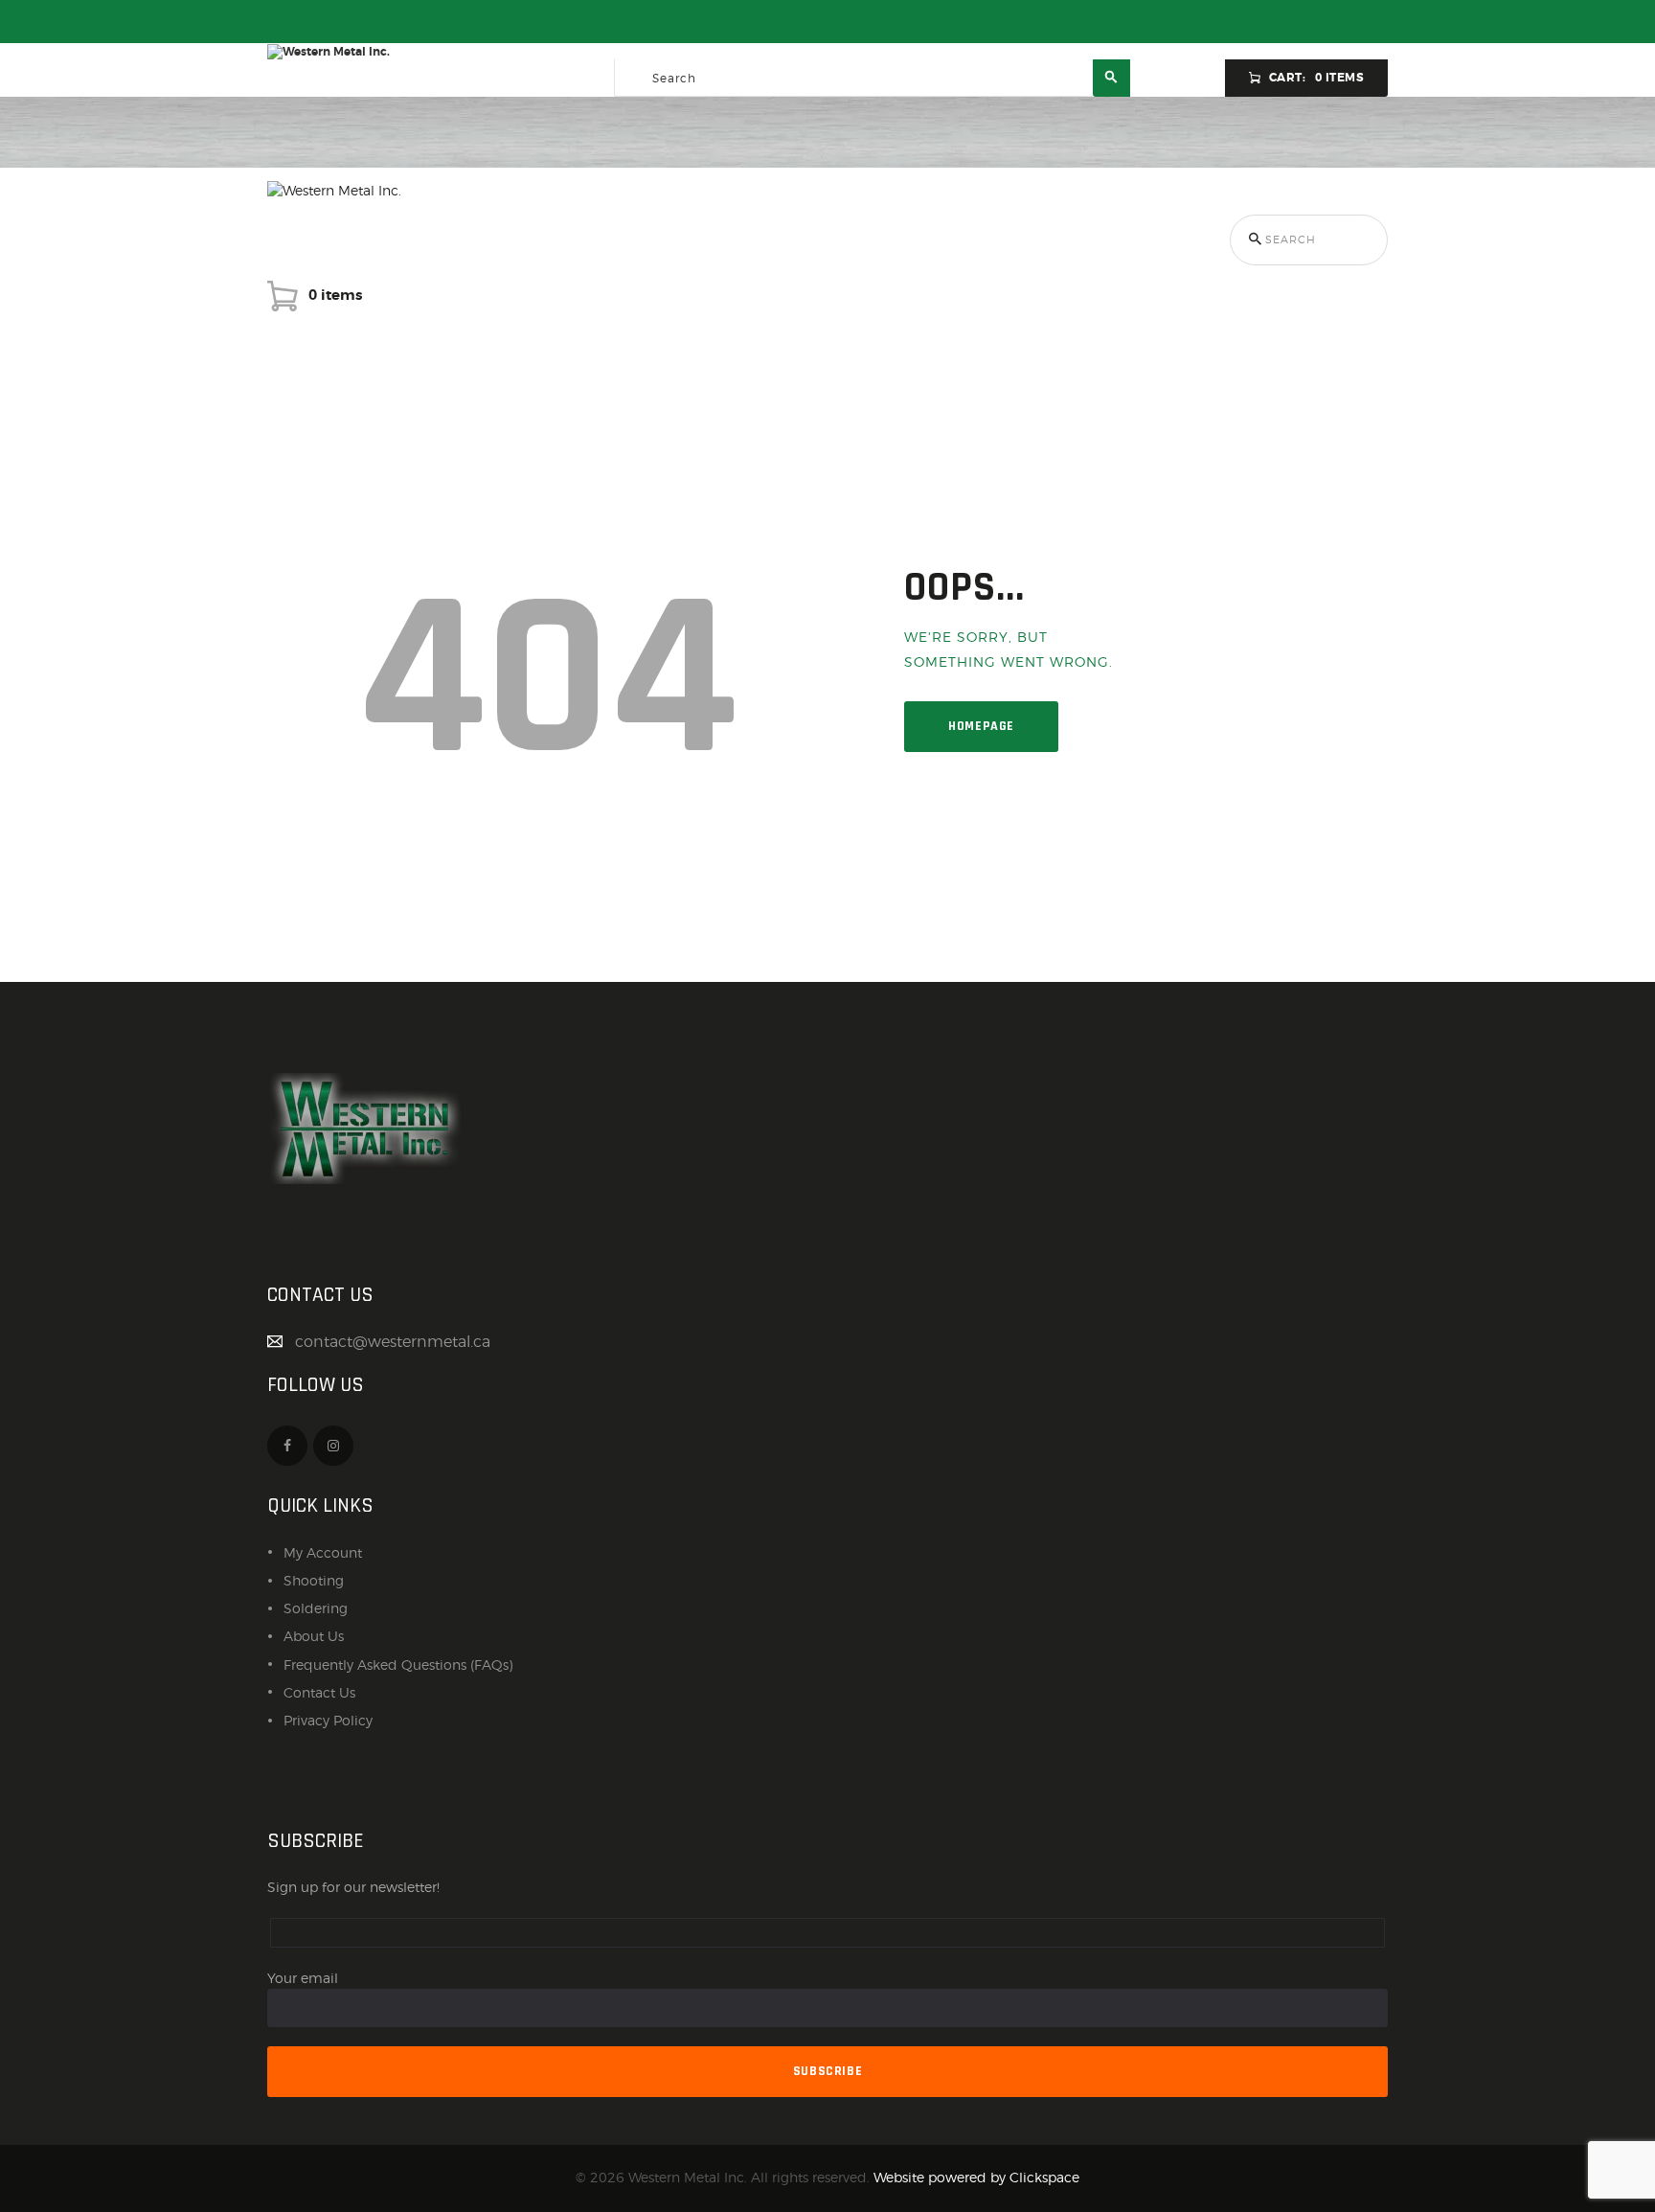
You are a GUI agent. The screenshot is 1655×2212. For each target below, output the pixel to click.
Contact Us (319, 1692)
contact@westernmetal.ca (393, 1342)
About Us (314, 1636)
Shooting (314, 1580)
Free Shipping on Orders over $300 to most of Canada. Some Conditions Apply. (827, 13)
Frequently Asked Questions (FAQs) (398, 1665)
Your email (303, 1978)
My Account (323, 1552)
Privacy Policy (328, 1720)
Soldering (316, 1608)
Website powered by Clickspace (976, 2177)
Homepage (981, 726)
